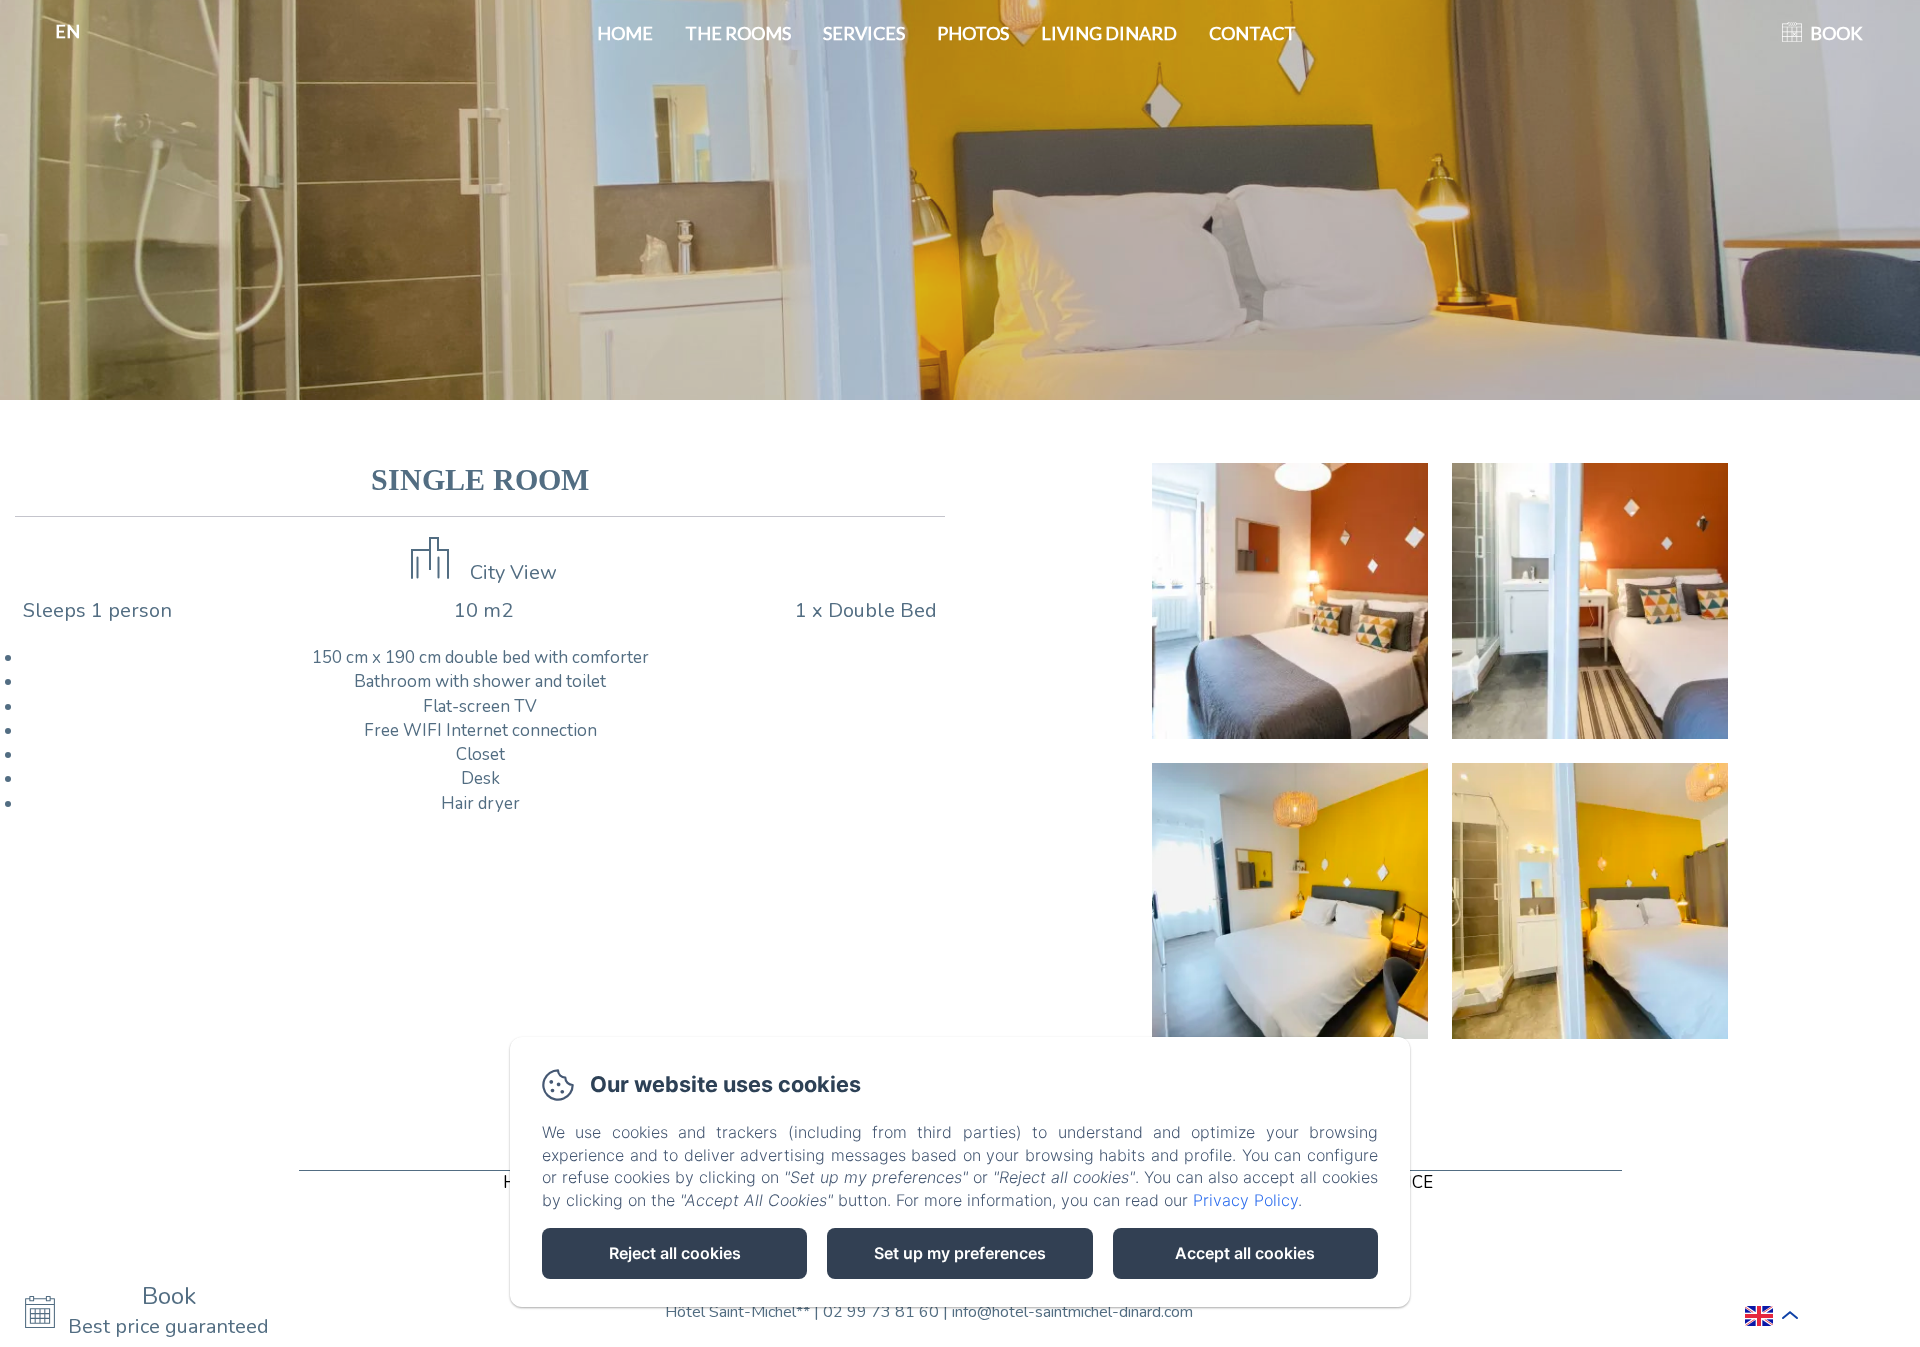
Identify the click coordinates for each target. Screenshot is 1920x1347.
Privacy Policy (1245, 1200)
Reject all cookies (675, 1253)
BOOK (1836, 33)
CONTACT (1252, 33)
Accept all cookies (1245, 1253)
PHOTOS (973, 33)
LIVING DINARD (1109, 33)
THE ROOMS (738, 33)
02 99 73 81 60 (881, 1312)
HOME (625, 33)
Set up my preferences (960, 1253)
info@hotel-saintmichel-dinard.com (1072, 1312)
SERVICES (864, 33)
